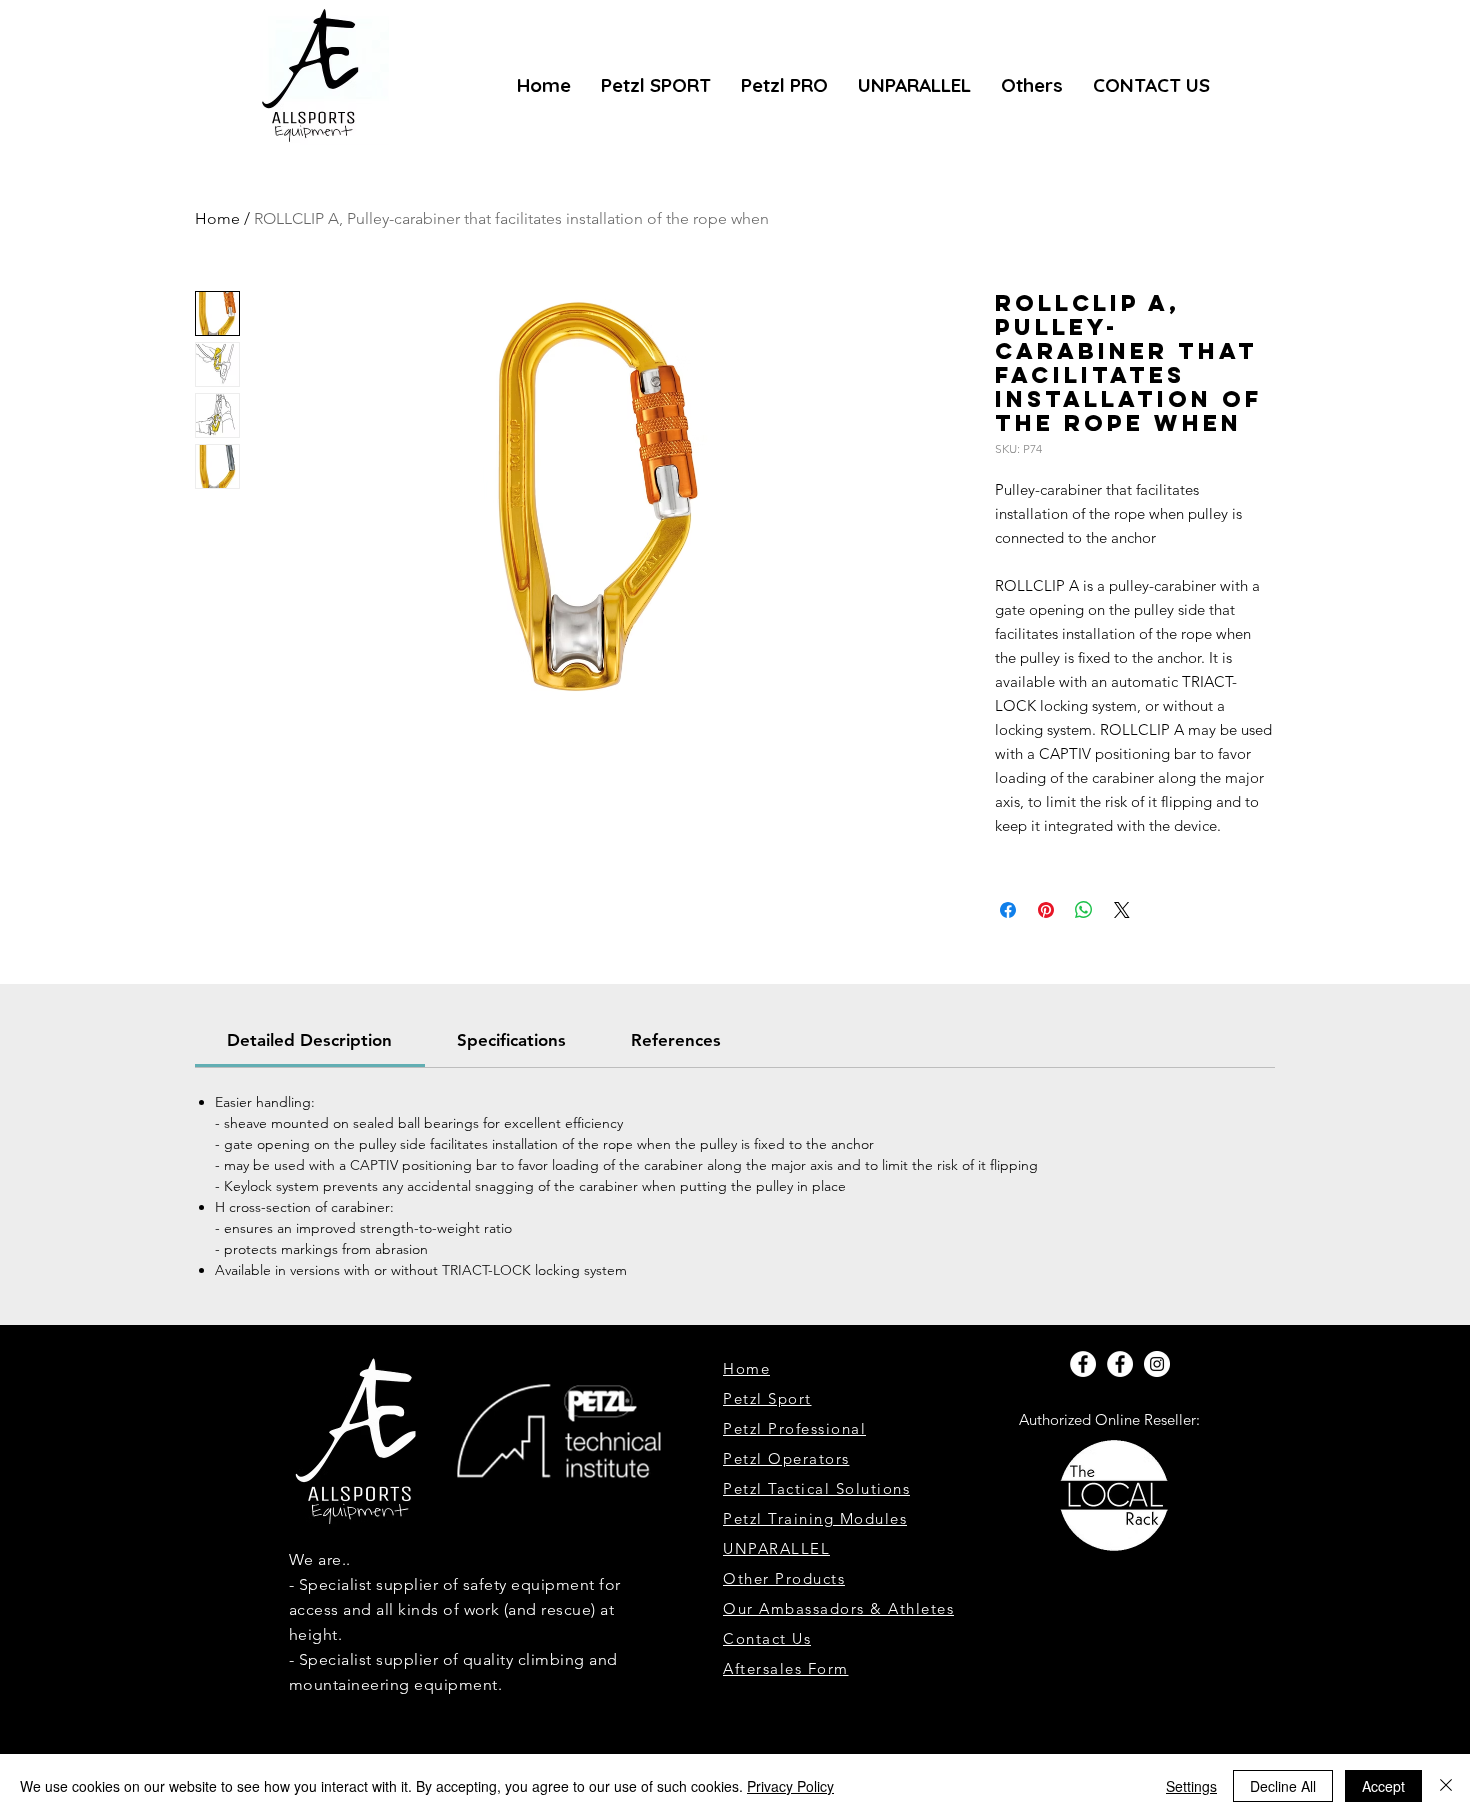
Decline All (1283, 1786)
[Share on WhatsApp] (1084, 910)
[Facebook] (1083, 1364)
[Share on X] (1122, 910)
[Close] (1446, 1786)
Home (217, 218)
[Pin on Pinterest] (1046, 910)
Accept (1383, 1786)
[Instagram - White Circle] (1157, 1364)
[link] (309, 1040)
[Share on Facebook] (1008, 910)
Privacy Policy (790, 1786)
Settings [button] (1191, 1786)
